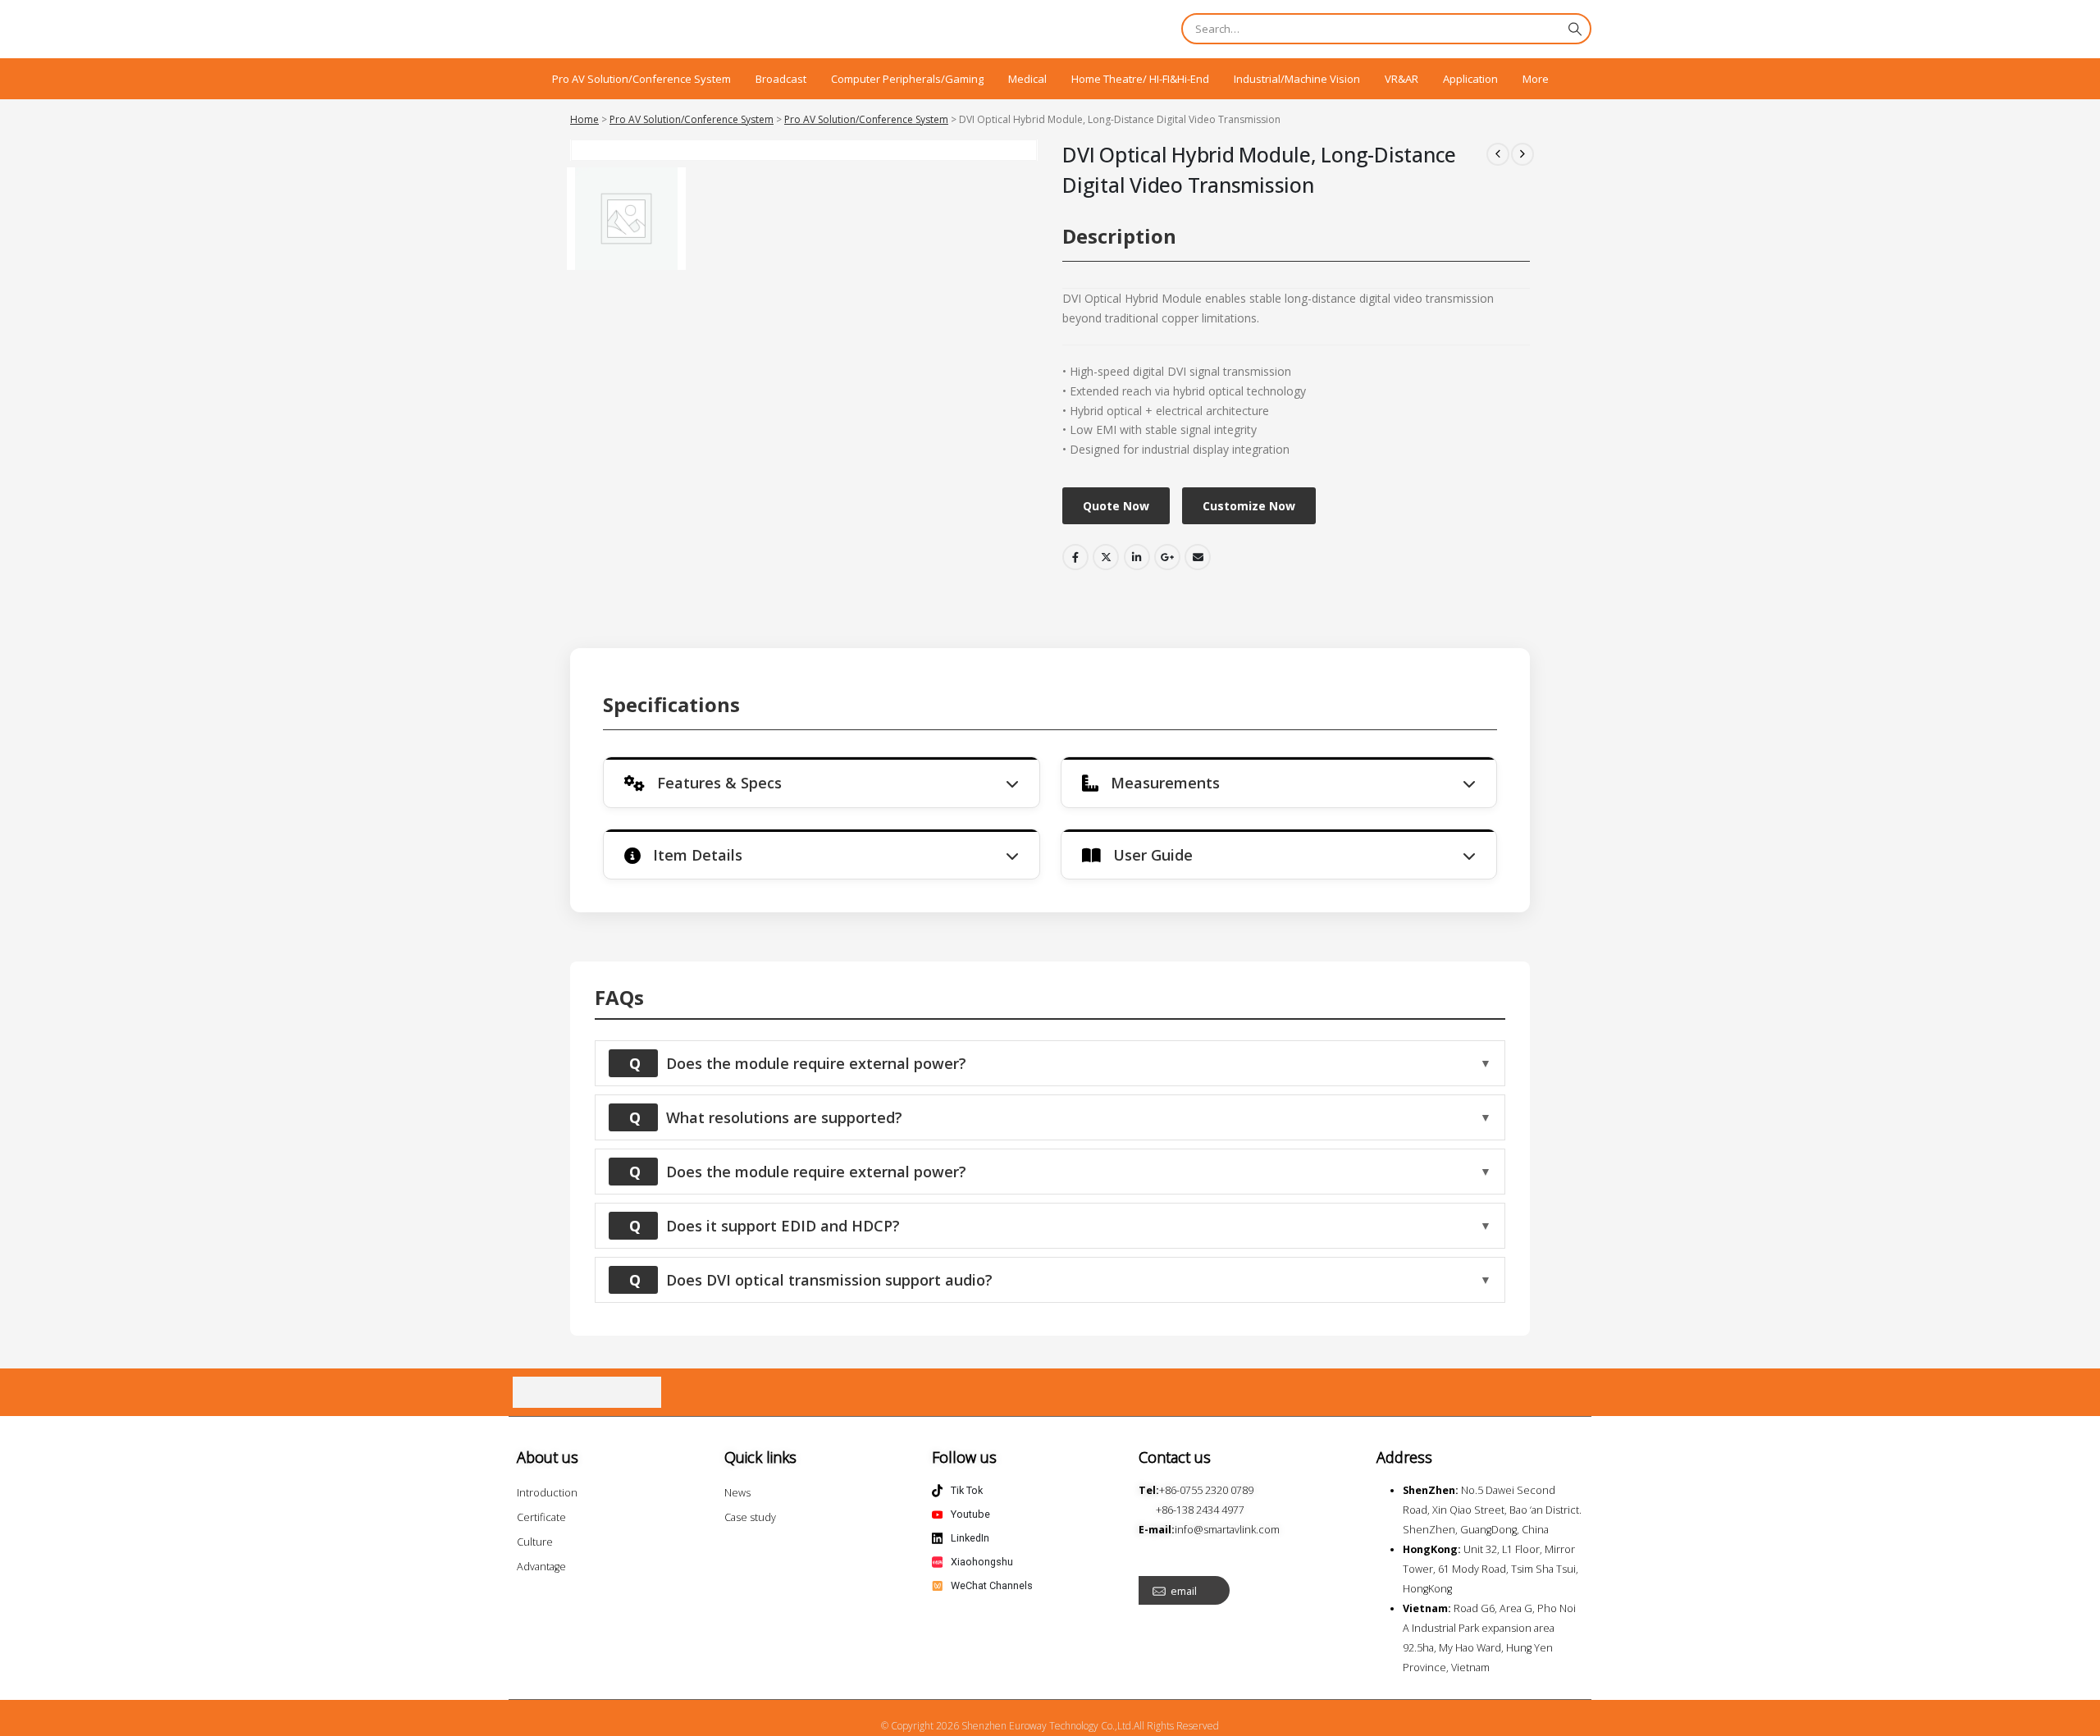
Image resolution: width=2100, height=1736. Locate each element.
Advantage (541, 1567)
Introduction (547, 1493)
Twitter (1106, 557)
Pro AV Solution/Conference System (641, 79)
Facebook (1075, 557)
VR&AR (1402, 79)
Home (584, 119)
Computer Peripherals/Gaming (907, 79)
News (737, 1493)
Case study (750, 1517)
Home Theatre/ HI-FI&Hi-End (1140, 79)
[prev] (1498, 154)
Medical (1027, 79)
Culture (535, 1542)
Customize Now (1249, 506)
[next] (1522, 154)
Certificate (541, 1517)
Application (1470, 79)
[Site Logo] (599, 29)
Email (1198, 557)
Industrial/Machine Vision (1297, 79)
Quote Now (1116, 506)
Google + (1167, 557)
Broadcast (781, 79)
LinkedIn (1137, 557)
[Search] (1575, 29)
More (1536, 79)
